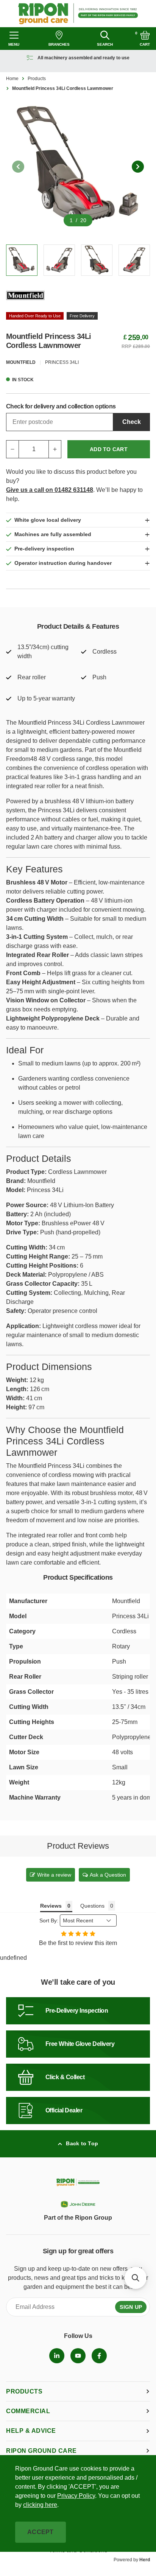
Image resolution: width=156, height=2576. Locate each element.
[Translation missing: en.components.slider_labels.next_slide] (138, 167)
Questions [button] (92, 1906)
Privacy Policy (76, 2496)
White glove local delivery (48, 520)
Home (12, 79)
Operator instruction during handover (63, 563)
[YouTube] (78, 2356)
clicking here (40, 2505)
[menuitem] (57, 2356)
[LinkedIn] (57, 2356)
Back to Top (82, 2143)
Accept (41, 2532)
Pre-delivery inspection (44, 549)
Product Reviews (78, 1846)
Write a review (54, 1875)
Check (132, 422)
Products (37, 79)
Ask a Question (108, 1875)
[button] (136, 2278)
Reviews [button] (51, 1906)
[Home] (78, 14)
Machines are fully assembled (53, 534)
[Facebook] (99, 2356)
